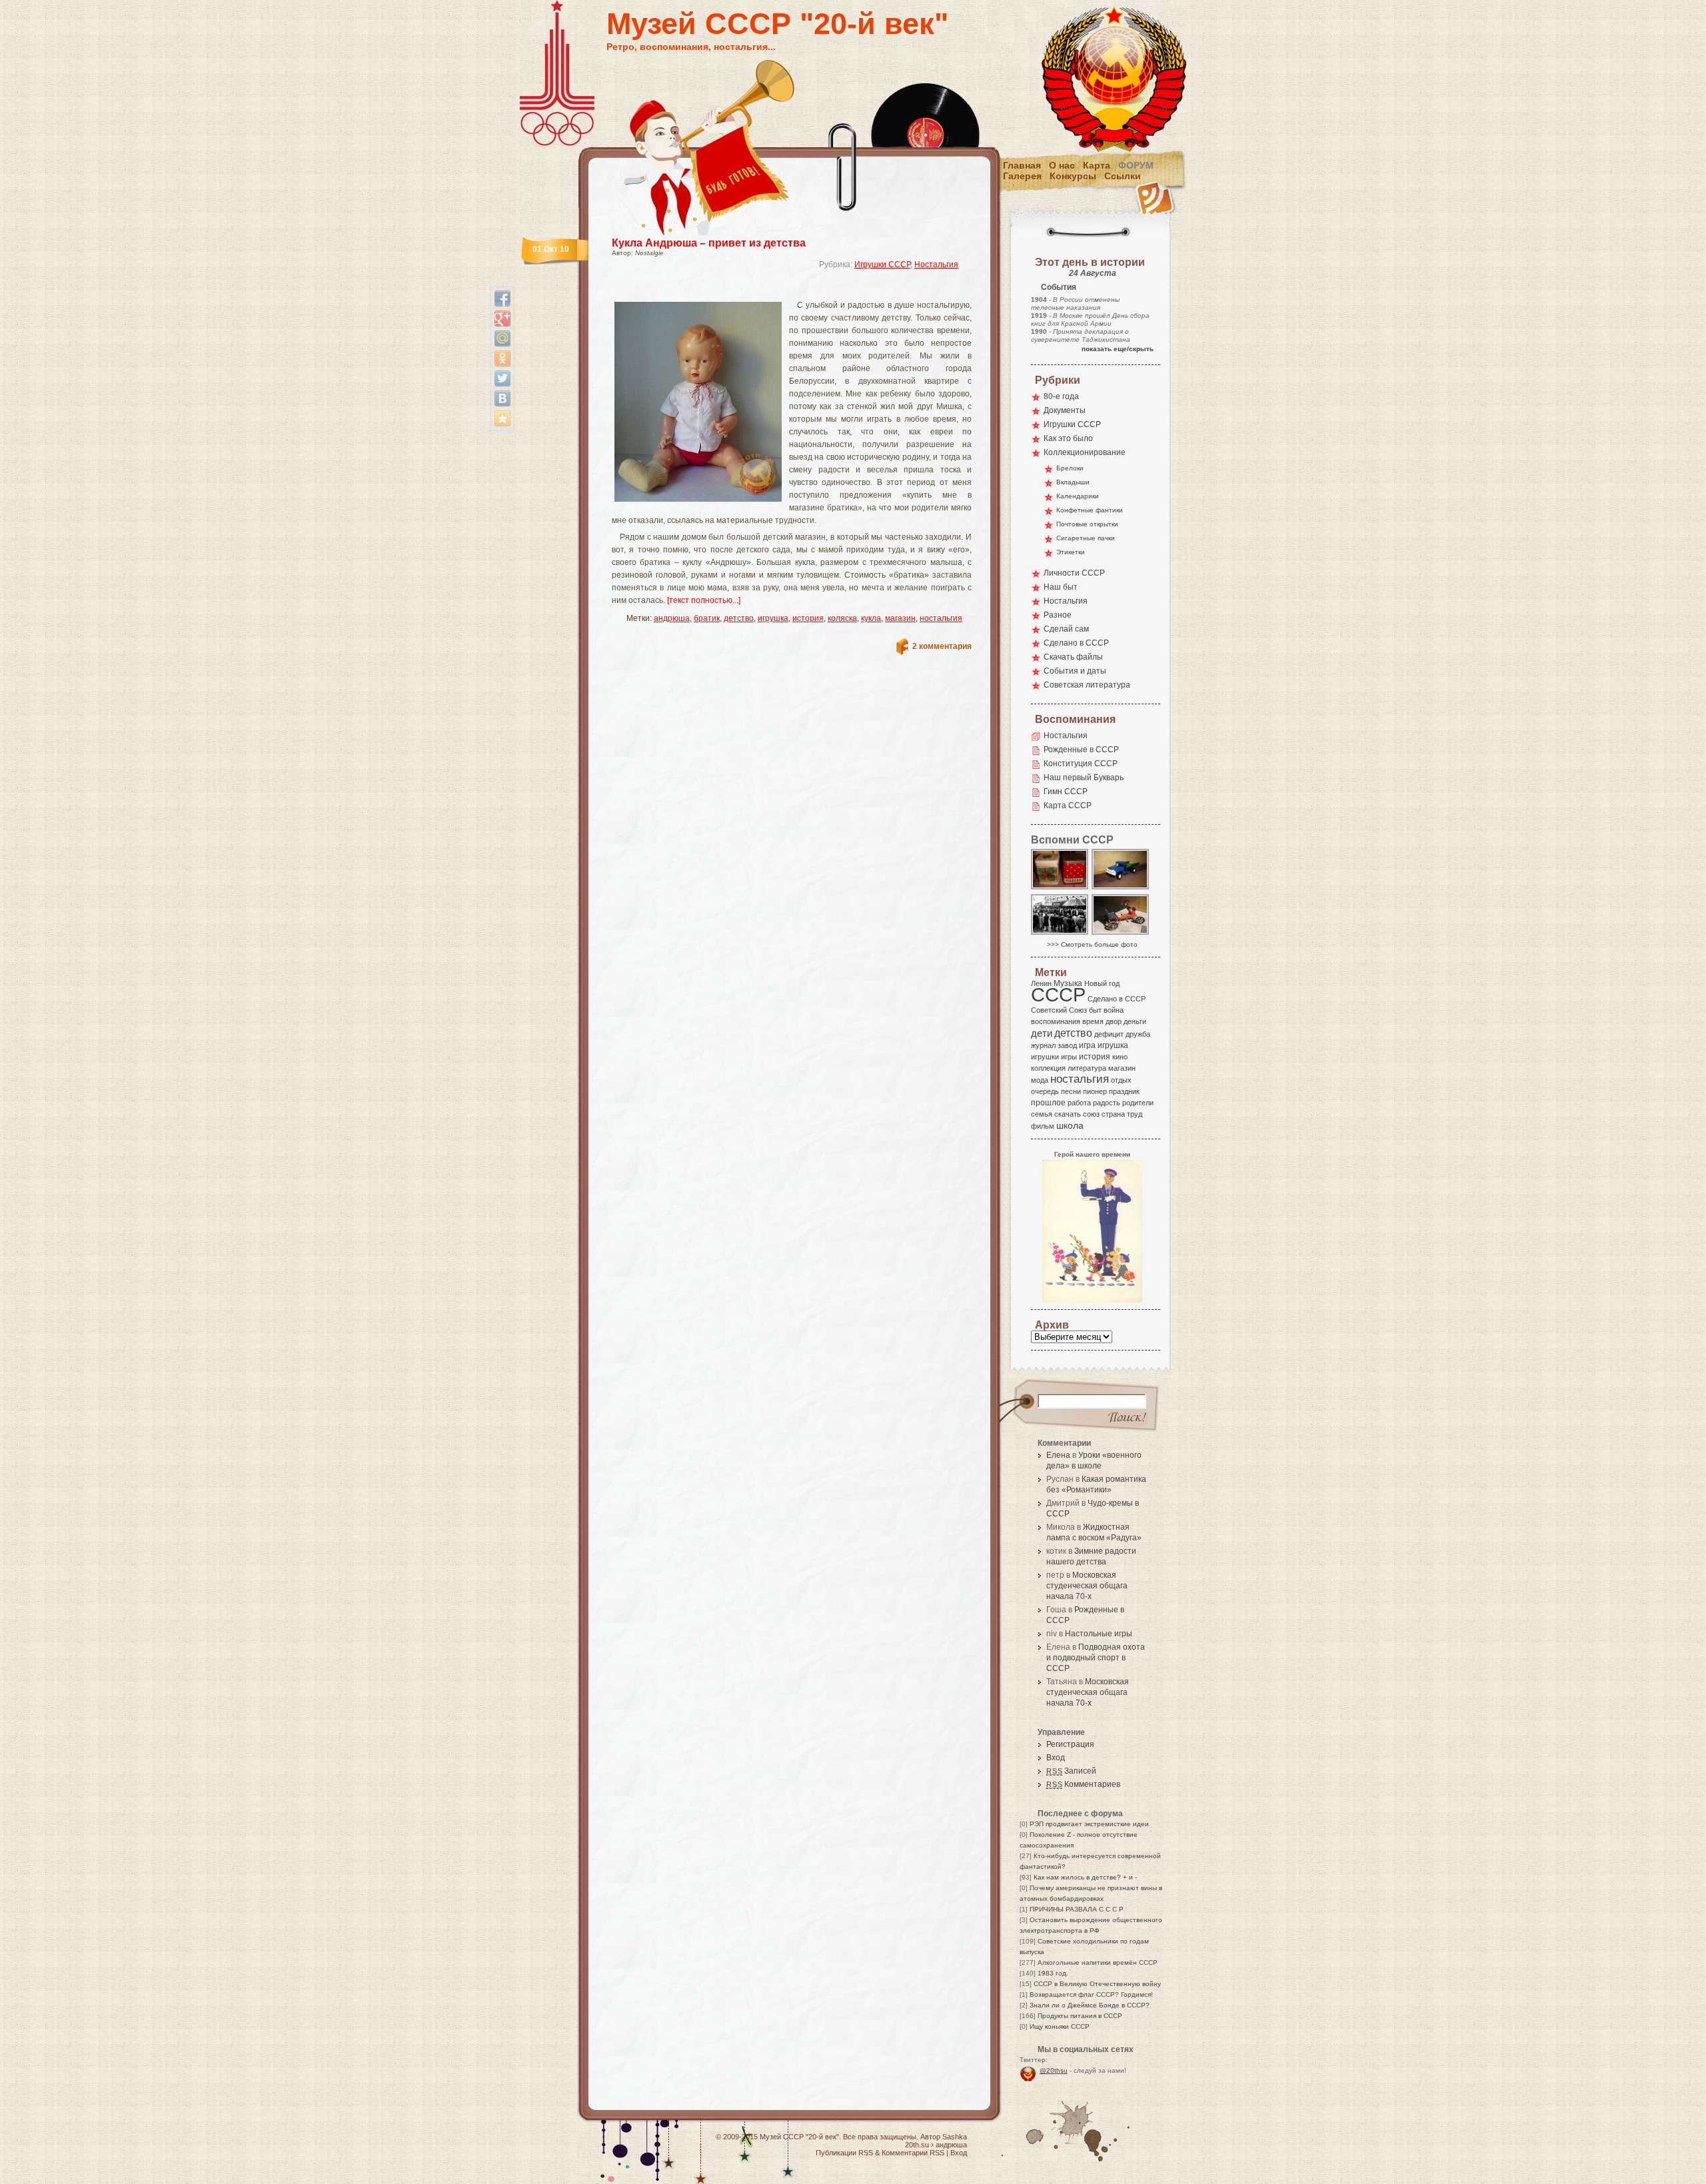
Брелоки (1070, 468)
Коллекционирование (1085, 452)
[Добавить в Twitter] (502, 378)
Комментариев (1083, 1784)
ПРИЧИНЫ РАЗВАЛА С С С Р (1077, 1909)
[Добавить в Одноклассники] (502, 358)
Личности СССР (1074, 573)
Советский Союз (1059, 1010)
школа (1070, 1125)
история (808, 618)
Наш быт (1061, 587)
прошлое (1048, 1103)
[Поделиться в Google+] (502, 318)
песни (1071, 1091)
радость (1107, 1103)
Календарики (1078, 496)
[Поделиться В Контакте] (502, 398)
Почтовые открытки (1087, 524)
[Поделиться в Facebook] (502, 298)
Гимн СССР (1066, 792)
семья (1042, 1114)
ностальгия (941, 618)
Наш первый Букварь (1084, 778)
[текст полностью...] (704, 600)
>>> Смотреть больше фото (1092, 944)
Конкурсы (1073, 176)
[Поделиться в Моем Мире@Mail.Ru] (502, 338)
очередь (1045, 1091)
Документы (1065, 410)
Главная (1022, 165)
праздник (1124, 1091)
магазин (900, 618)
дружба (1138, 1034)
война (1114, 1010)
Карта (1097, 165)
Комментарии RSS (913, 2153)
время (1093, 1021)
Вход (1056, 1758)
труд (1135, 1114)
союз (1091, 1114)
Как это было (1068, 438)
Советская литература (1087, 685)
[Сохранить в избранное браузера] (502, 418)
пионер (1095, 1091)
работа (1079, 1103)
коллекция (1048, 1068)
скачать (1068, 1114)
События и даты (1075, 671)
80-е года (1061, 396)
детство (739, 618)
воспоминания (1056, 1021)
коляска (842, 618)
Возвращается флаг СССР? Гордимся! (1091, 1994)
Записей (1071, 1771)
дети (1042, 1033)
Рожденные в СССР (1081, 750)
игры (1069, 1057)
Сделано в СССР (1076, 643)
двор (1114, 1021)
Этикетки (1071, 552)
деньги (1135, 1021)
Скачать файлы (1073, 657)
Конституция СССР (1081, 764)
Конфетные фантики (1090, 510)
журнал (1043, 1045)
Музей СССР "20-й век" (777, 24)
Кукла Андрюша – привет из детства (709, 243)
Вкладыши (1073, 482)
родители (1138, 1103)
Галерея (1022, 176)
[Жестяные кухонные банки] (1060, 888)
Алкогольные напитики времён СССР (1098, 1962)
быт (1095, 1010)
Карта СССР (1068, 806)
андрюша (672, 618)
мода (1040, 1080)
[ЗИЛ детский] (1121, 888)
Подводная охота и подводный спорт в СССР (1096, 1658)
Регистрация (1070, 1744)
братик (707, 618)
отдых (1121, 1080)
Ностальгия (936, 265)
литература (1087, 1068)
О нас (1062, 165)
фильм (1043, 1126)
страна (1113, 1114)
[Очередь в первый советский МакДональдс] (1060, 934)
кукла (871, 618)
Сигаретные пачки (1086, 538)
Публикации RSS (844, 2153)
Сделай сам (1066, 629)
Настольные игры (1099, 1634)
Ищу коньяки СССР (1060, 2026)
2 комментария (942, 646)
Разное (1058, 615)
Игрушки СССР (882, 265)
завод (1067, 1045)
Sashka (955, 2137)
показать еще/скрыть (1118, 349)
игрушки (1045, 1057)
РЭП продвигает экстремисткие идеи (1089, 1824)
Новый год (1102, 983)
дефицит (1109, 1034)
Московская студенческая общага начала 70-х (1087, 1586)
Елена (1058, 1455)
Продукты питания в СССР (1080, 2016)
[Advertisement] (776, 290)
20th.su (917, 2145)
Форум (1136, 165)
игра (1087, 1045)
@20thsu (1054, 2070)
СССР (1058, 994)
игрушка (773, 618)
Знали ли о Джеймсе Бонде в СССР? (1090, 2005)
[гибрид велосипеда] (1121, 934)
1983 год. (1053, 1973)
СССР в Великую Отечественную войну (1097, 1984)
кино (1120, 1057)
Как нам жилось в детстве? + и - (1085, 1877)
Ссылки (1123, 176)
